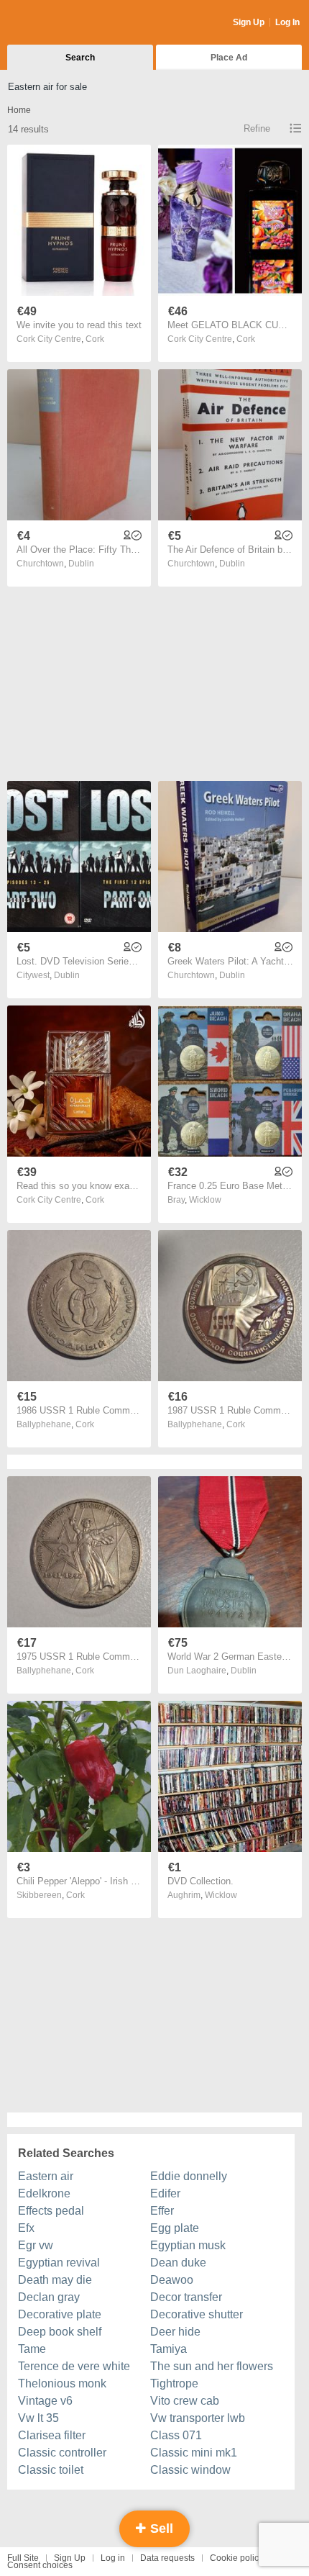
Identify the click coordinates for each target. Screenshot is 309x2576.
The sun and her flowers (212, 2366)
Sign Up (249, 22)
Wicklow (205, 1200)
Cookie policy (236, 2558)
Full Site (23, 2558)
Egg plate (175, 2228)
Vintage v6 (45, 2401)
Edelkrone (44, 2193)
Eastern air (46, 2176)
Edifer (165, 2193)
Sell (160, 2528)
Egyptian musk (188, 2245)
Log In (287, 22)
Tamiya (169, 2349)
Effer (162, 2211)
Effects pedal (51, 2211)
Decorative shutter (197, 2314)
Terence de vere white (74, 2366)
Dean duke (178, 2263)
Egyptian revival (59, 2263)
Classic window (190, 2470)
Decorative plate (60, 2314)
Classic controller (62, 2453)
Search (80, 58)
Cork (95, 339)
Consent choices (40, 2565)
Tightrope (174, 2383)
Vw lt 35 (38, 2418)
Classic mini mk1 (194, 2453)
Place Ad (229, 58)
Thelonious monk (62, 2383)
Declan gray (49, 2297)
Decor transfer (186, 2297)
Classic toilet (51, 2470)
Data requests (167, 2558)
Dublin (81, 564)
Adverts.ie (64, 23)
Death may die (55, 2280)
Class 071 (176, 2435)
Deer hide (175, 2332)
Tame (32, 2349)
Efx (26, 2228)
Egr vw (36, 2245)
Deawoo (172, 2280)
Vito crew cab (185, 2401)
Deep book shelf (60, 2332)
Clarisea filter (52, 2435)
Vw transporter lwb (198, 2418)
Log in (113, 2558)
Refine (257, 128)
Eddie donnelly (189, 2176)
